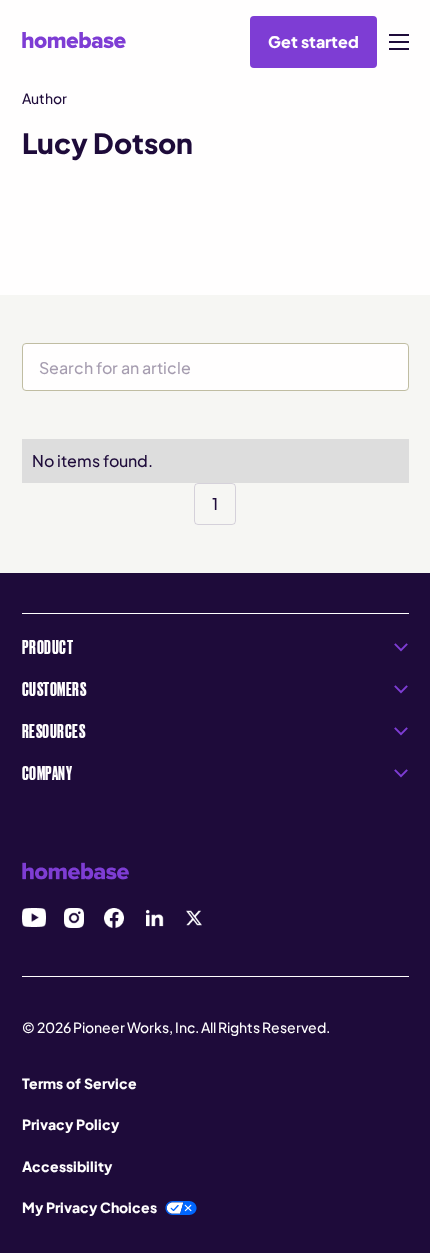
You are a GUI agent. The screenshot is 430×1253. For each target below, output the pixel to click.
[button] (399, 42)
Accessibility (67, 1166)
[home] (74, 40)
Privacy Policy (70, 1124)
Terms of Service (79, 1083)
